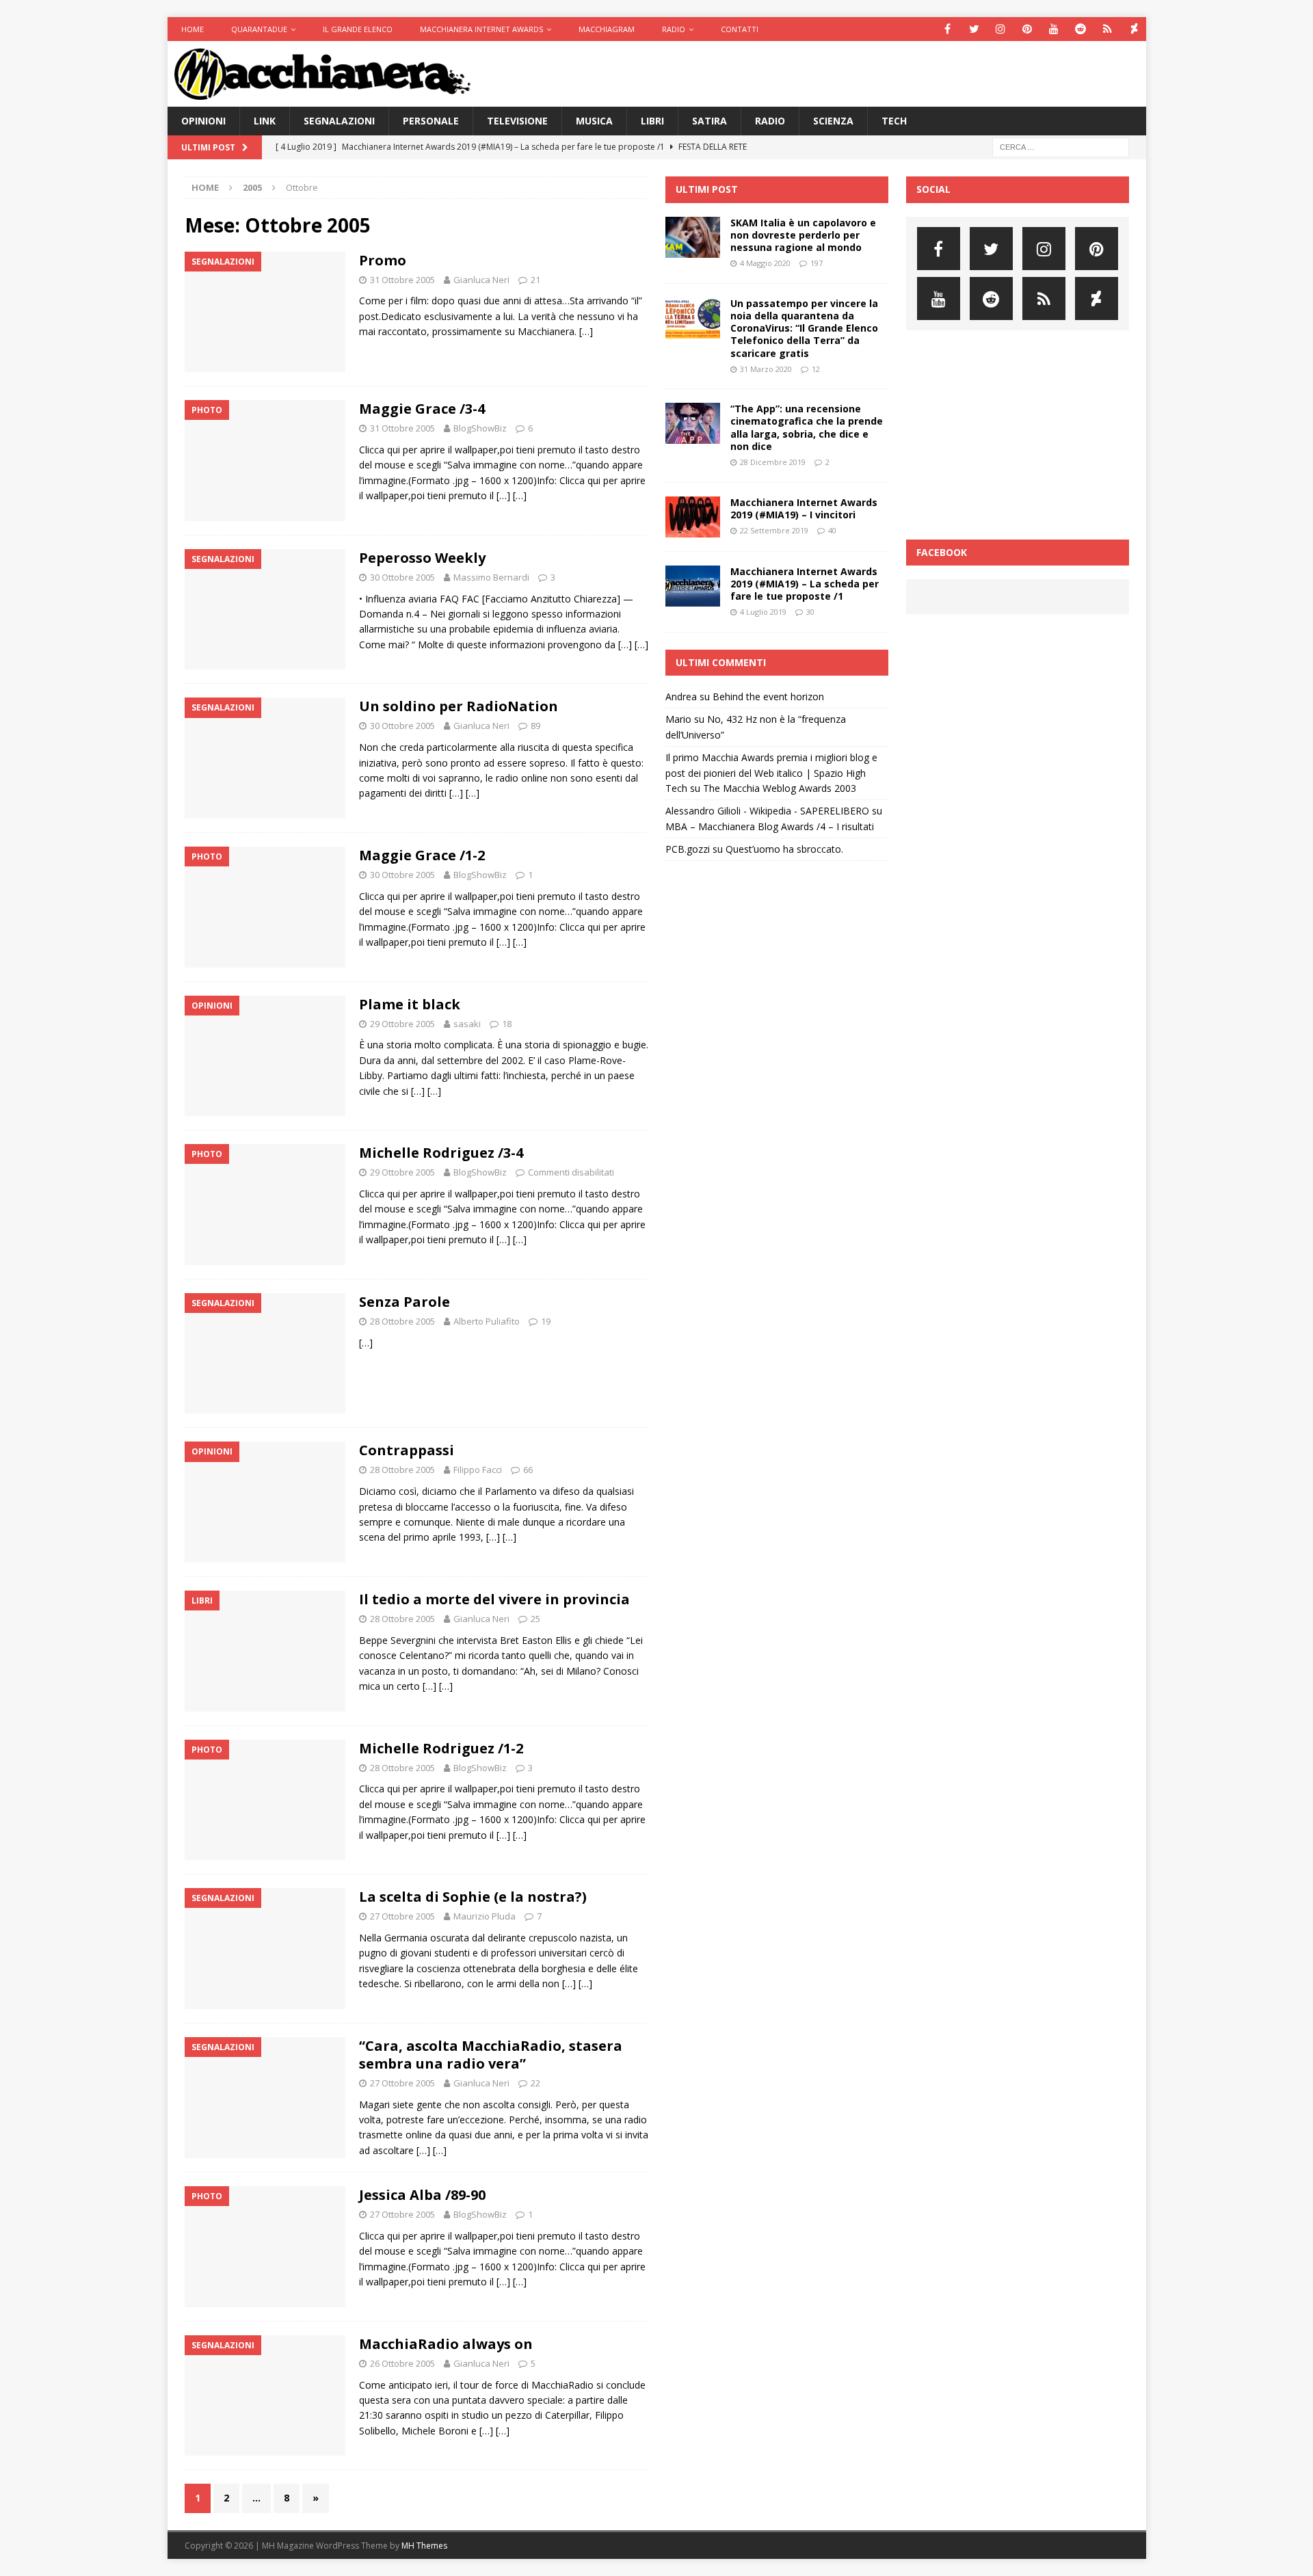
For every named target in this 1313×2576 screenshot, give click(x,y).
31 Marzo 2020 (766, 369)
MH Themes (424, 2546)
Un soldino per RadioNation (459, 706)
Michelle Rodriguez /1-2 (441, 1748)
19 (546, 1321)
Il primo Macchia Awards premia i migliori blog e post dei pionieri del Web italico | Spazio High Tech (771, 773)
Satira (709, 121)
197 (817, 263)
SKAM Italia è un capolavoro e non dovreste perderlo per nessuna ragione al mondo (803, 235)
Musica (594, 121)
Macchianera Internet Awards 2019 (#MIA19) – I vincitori (804, 508)
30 (810, 612)
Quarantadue (259, 29)
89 (535, 726)
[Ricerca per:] (1061, 147)
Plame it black (410, 1004)
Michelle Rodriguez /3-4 (441, 1153)
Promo (383, 260)
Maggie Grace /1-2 (422, 855)
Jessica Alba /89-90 (422, 2195)
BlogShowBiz (480, 428)
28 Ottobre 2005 (402, 1321)
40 (832, 530)
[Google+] (1108, 29)
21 (535, 280)
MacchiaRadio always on (446, 2344)
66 (528, 1470)
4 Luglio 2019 (763, 612)
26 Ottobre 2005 (402, 2363)
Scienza (833, 121)
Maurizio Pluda (485, 1916)
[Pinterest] (1027, 29)
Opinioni (203, 121)
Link (265, 121)
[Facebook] (947, 29)
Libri (652, 121)
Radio (674, 29)
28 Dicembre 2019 (773, 462)
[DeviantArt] (1134, 29)
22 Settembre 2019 (774, 530)
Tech (894, 121)
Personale (431, 121)
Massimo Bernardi (491, 577)
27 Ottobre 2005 (402, 1916)
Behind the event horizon (768, 696)
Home (193, 29)
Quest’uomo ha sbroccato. (784, 849)
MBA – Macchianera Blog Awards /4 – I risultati (770, 826)
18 (507, 1024)
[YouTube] (1054, 29)
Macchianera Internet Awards (481, 29)
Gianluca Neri (481, 280)
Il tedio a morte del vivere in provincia (494, 1599)
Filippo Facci (478, 1470)
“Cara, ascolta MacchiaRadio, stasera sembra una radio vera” (491, 2055)
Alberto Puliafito (487, 1321)
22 (535, 2083)
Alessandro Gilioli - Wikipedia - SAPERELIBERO (767, 811)
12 (816, 369)
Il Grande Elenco (358, 29)
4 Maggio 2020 (765, 263)
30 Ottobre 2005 (402, 577)
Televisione (517, 121)
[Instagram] (1001, 29)
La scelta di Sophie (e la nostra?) (473, 1897)
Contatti (740, 29)
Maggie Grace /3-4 (422, 409)
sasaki (467, 1024)
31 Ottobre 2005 (402, 280)
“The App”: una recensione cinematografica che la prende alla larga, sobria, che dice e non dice (807, 427)
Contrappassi (407, 1450)
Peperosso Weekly (422, 558)
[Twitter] (974, 29)
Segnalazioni (339, 121)
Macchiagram (607, 29)
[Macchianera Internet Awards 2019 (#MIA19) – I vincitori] (693, 517)
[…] (586, 331)
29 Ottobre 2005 (402, 1024)
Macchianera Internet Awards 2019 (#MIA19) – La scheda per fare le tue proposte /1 (805, 584)
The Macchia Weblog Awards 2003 (780, 788)
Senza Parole (404, 1302)
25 (535, 1619)
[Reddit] (1081, 29)
